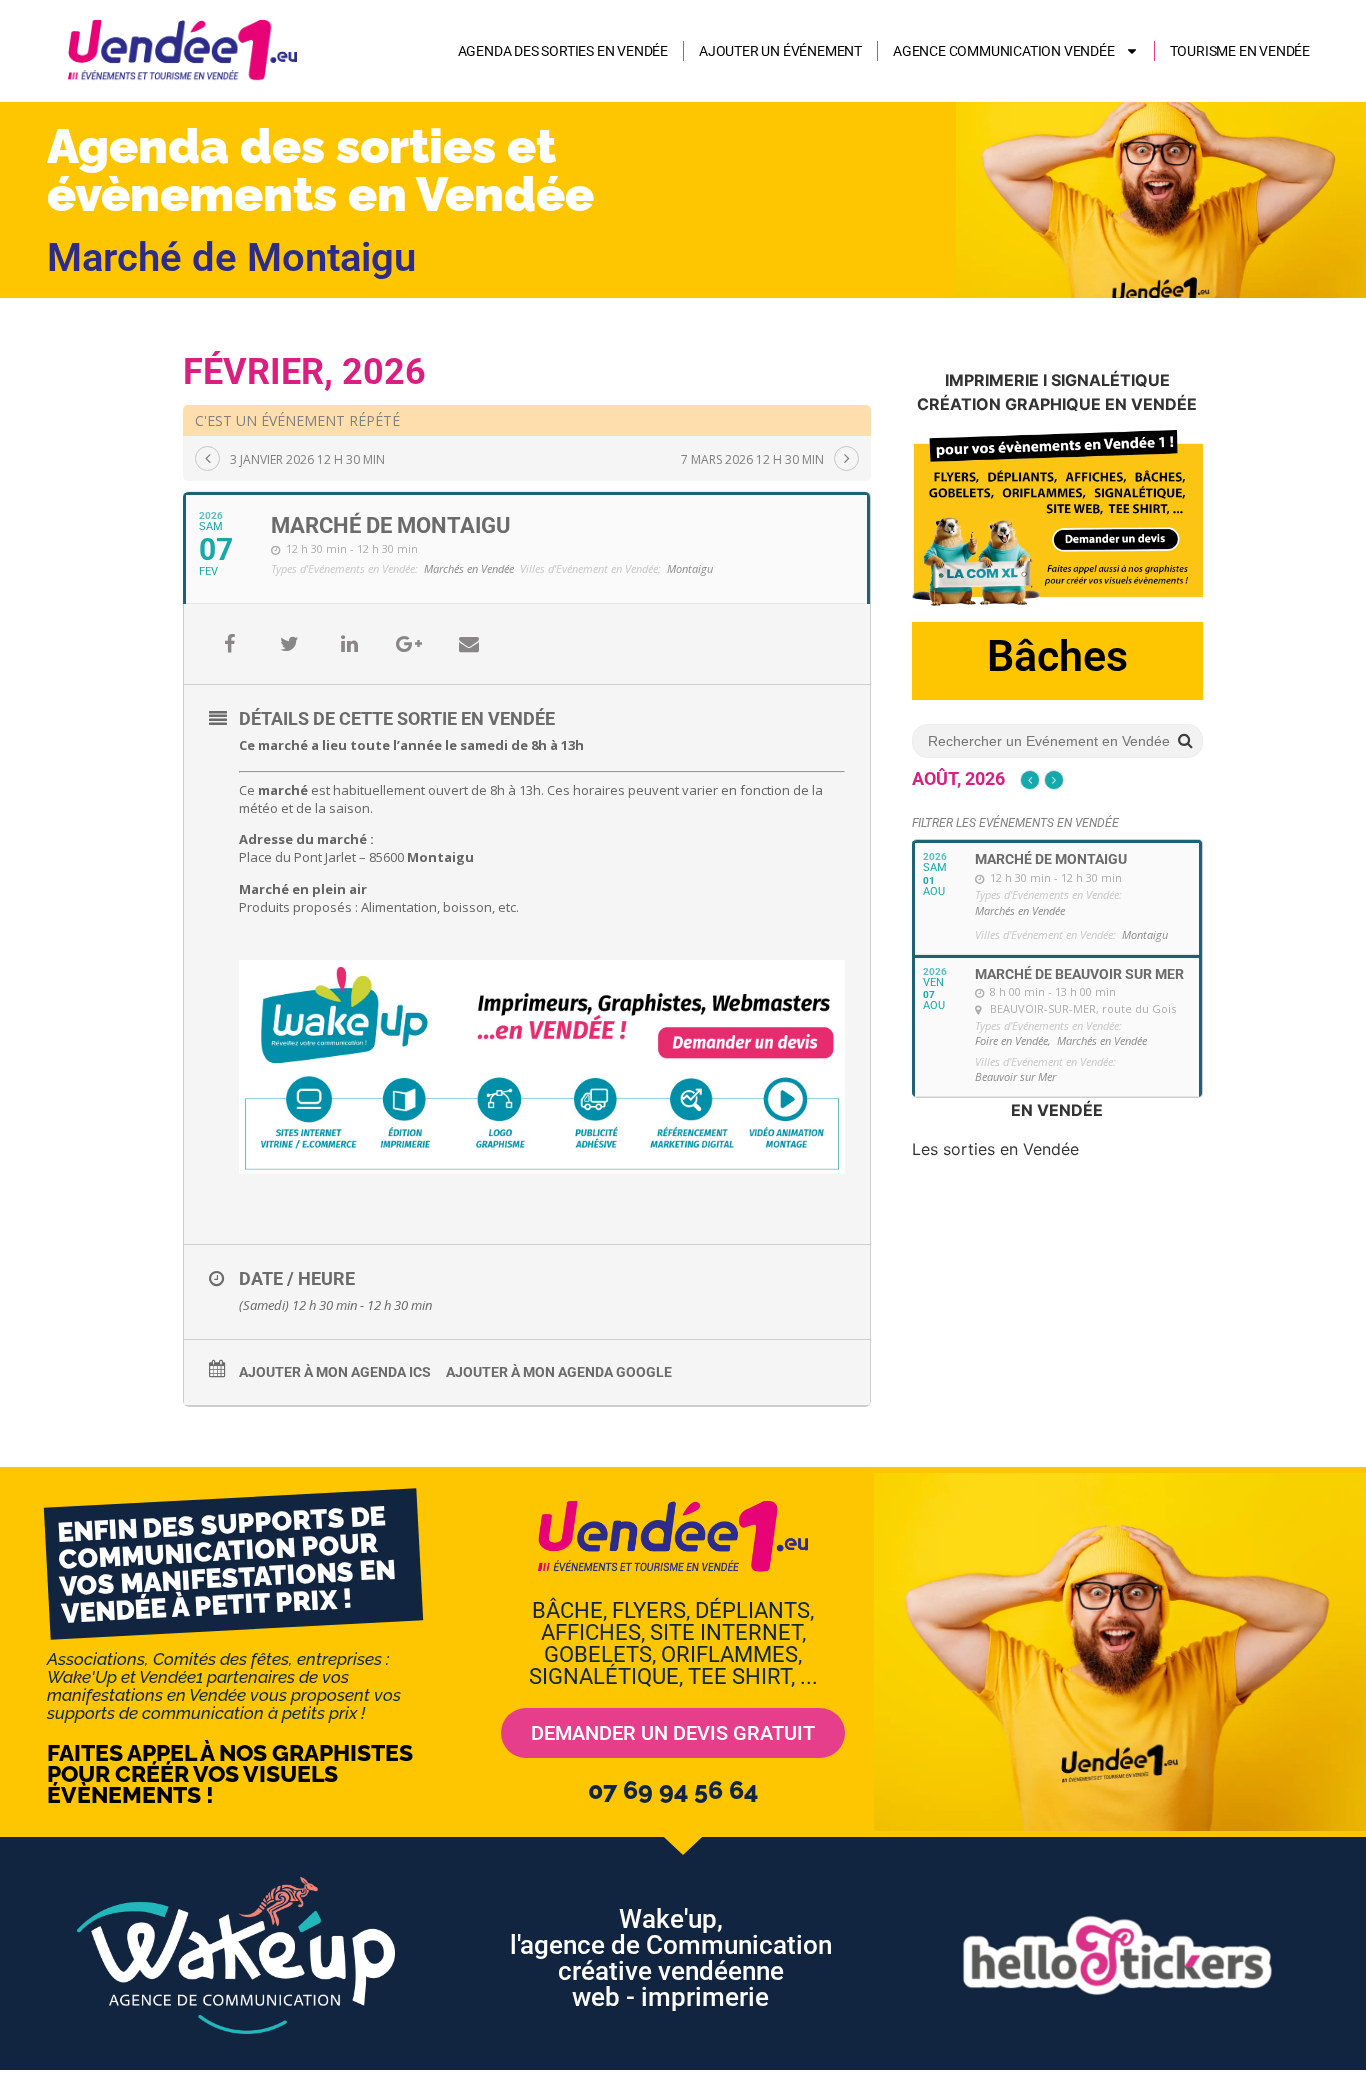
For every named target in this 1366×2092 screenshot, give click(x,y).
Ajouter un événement (780, 51)
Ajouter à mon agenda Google (559, 1372)
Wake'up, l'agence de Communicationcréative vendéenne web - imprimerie (671, 1958)
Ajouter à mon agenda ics (335, 1372)
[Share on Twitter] (289, 644)
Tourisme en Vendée (1240, 51)
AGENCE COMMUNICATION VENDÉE (1004, 51)
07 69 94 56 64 (673, 1790)
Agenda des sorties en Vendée (563, 51)
